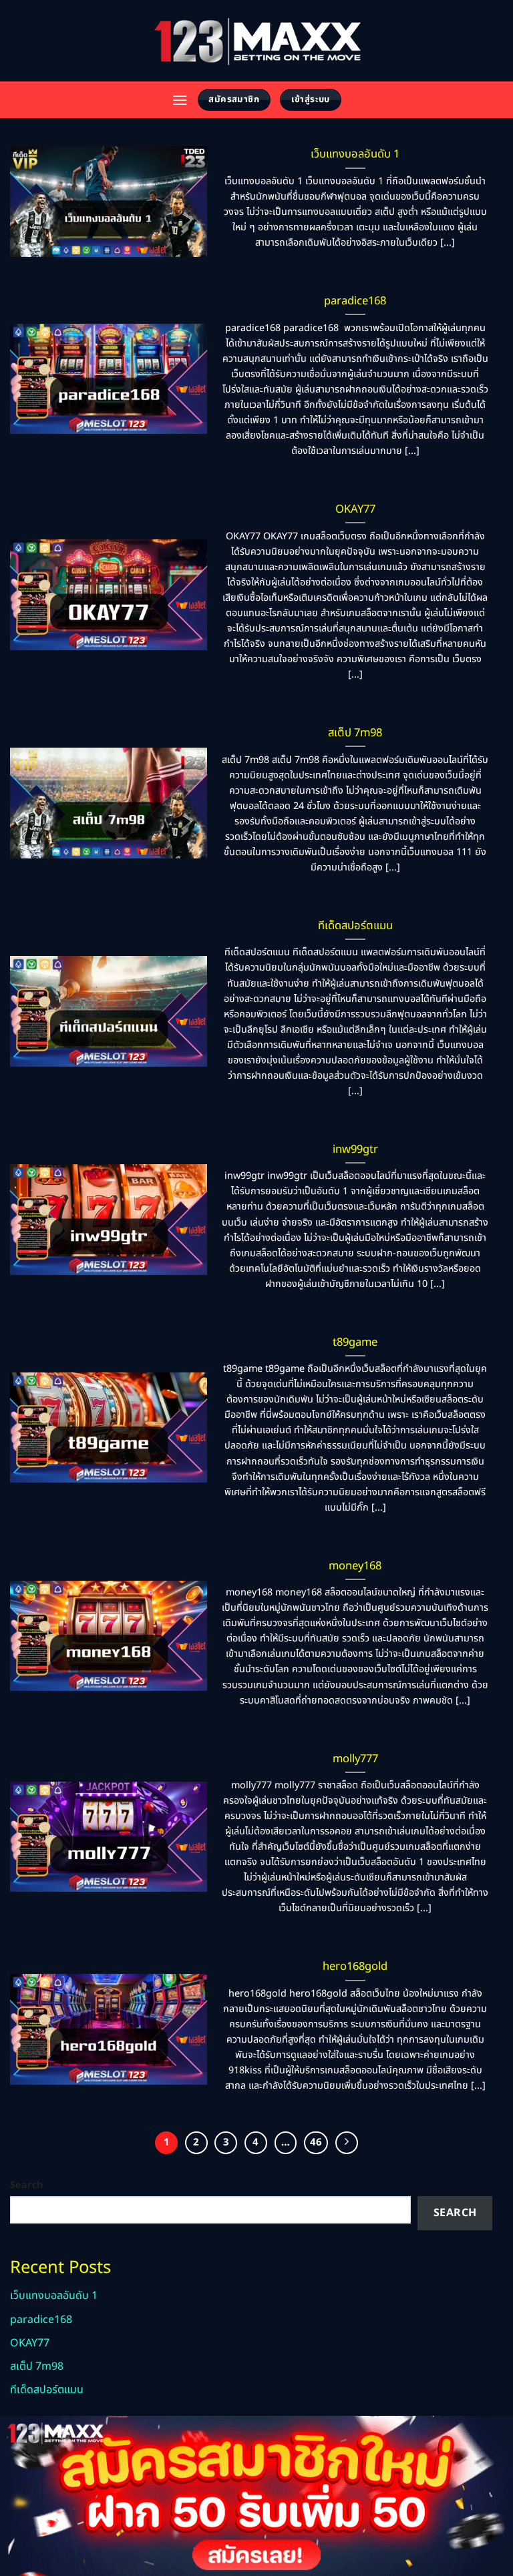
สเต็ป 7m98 (355, 733)
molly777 (355, 1759)
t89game (355, 1342)
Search (26, 2185)
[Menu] (180, 100)
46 (316, 2142)
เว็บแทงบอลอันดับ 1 (355, 154)
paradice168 (355, 301)
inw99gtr (355, 1149)
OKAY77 (355, 509)
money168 (355, 1566)
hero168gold (355, 1967)
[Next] (347, 2143)
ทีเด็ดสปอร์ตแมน (355, 926)
